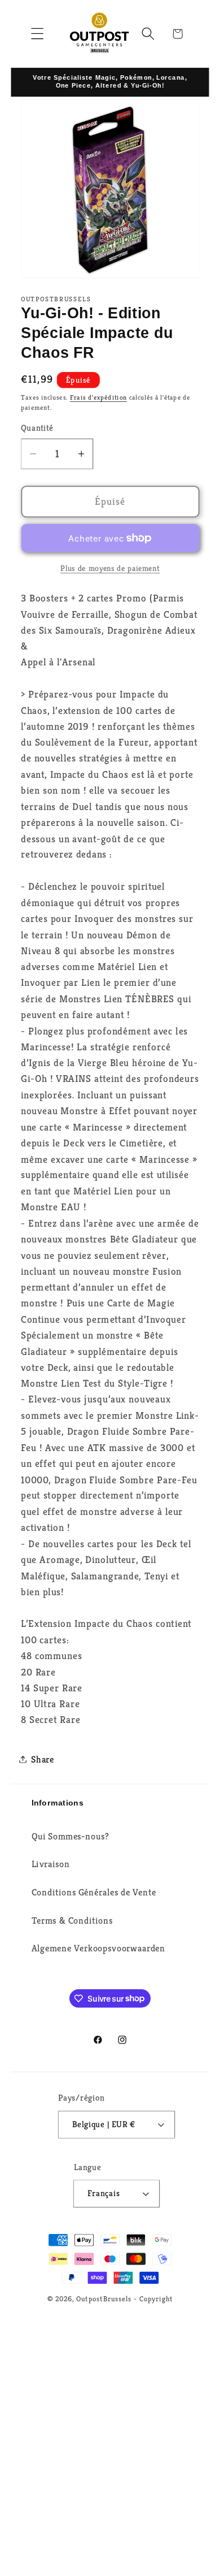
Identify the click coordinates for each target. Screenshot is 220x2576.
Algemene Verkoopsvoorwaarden (98, 1948)
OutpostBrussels (104, 2298)
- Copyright (153, 2298)
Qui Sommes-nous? (71, 1836)
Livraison (51, 1864)
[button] (38, 34)
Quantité (37, 428)
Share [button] (43, 1759)
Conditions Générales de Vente (94, 1892)
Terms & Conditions (72, 1921)
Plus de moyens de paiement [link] (110, 568)
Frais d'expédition (98, 397)
